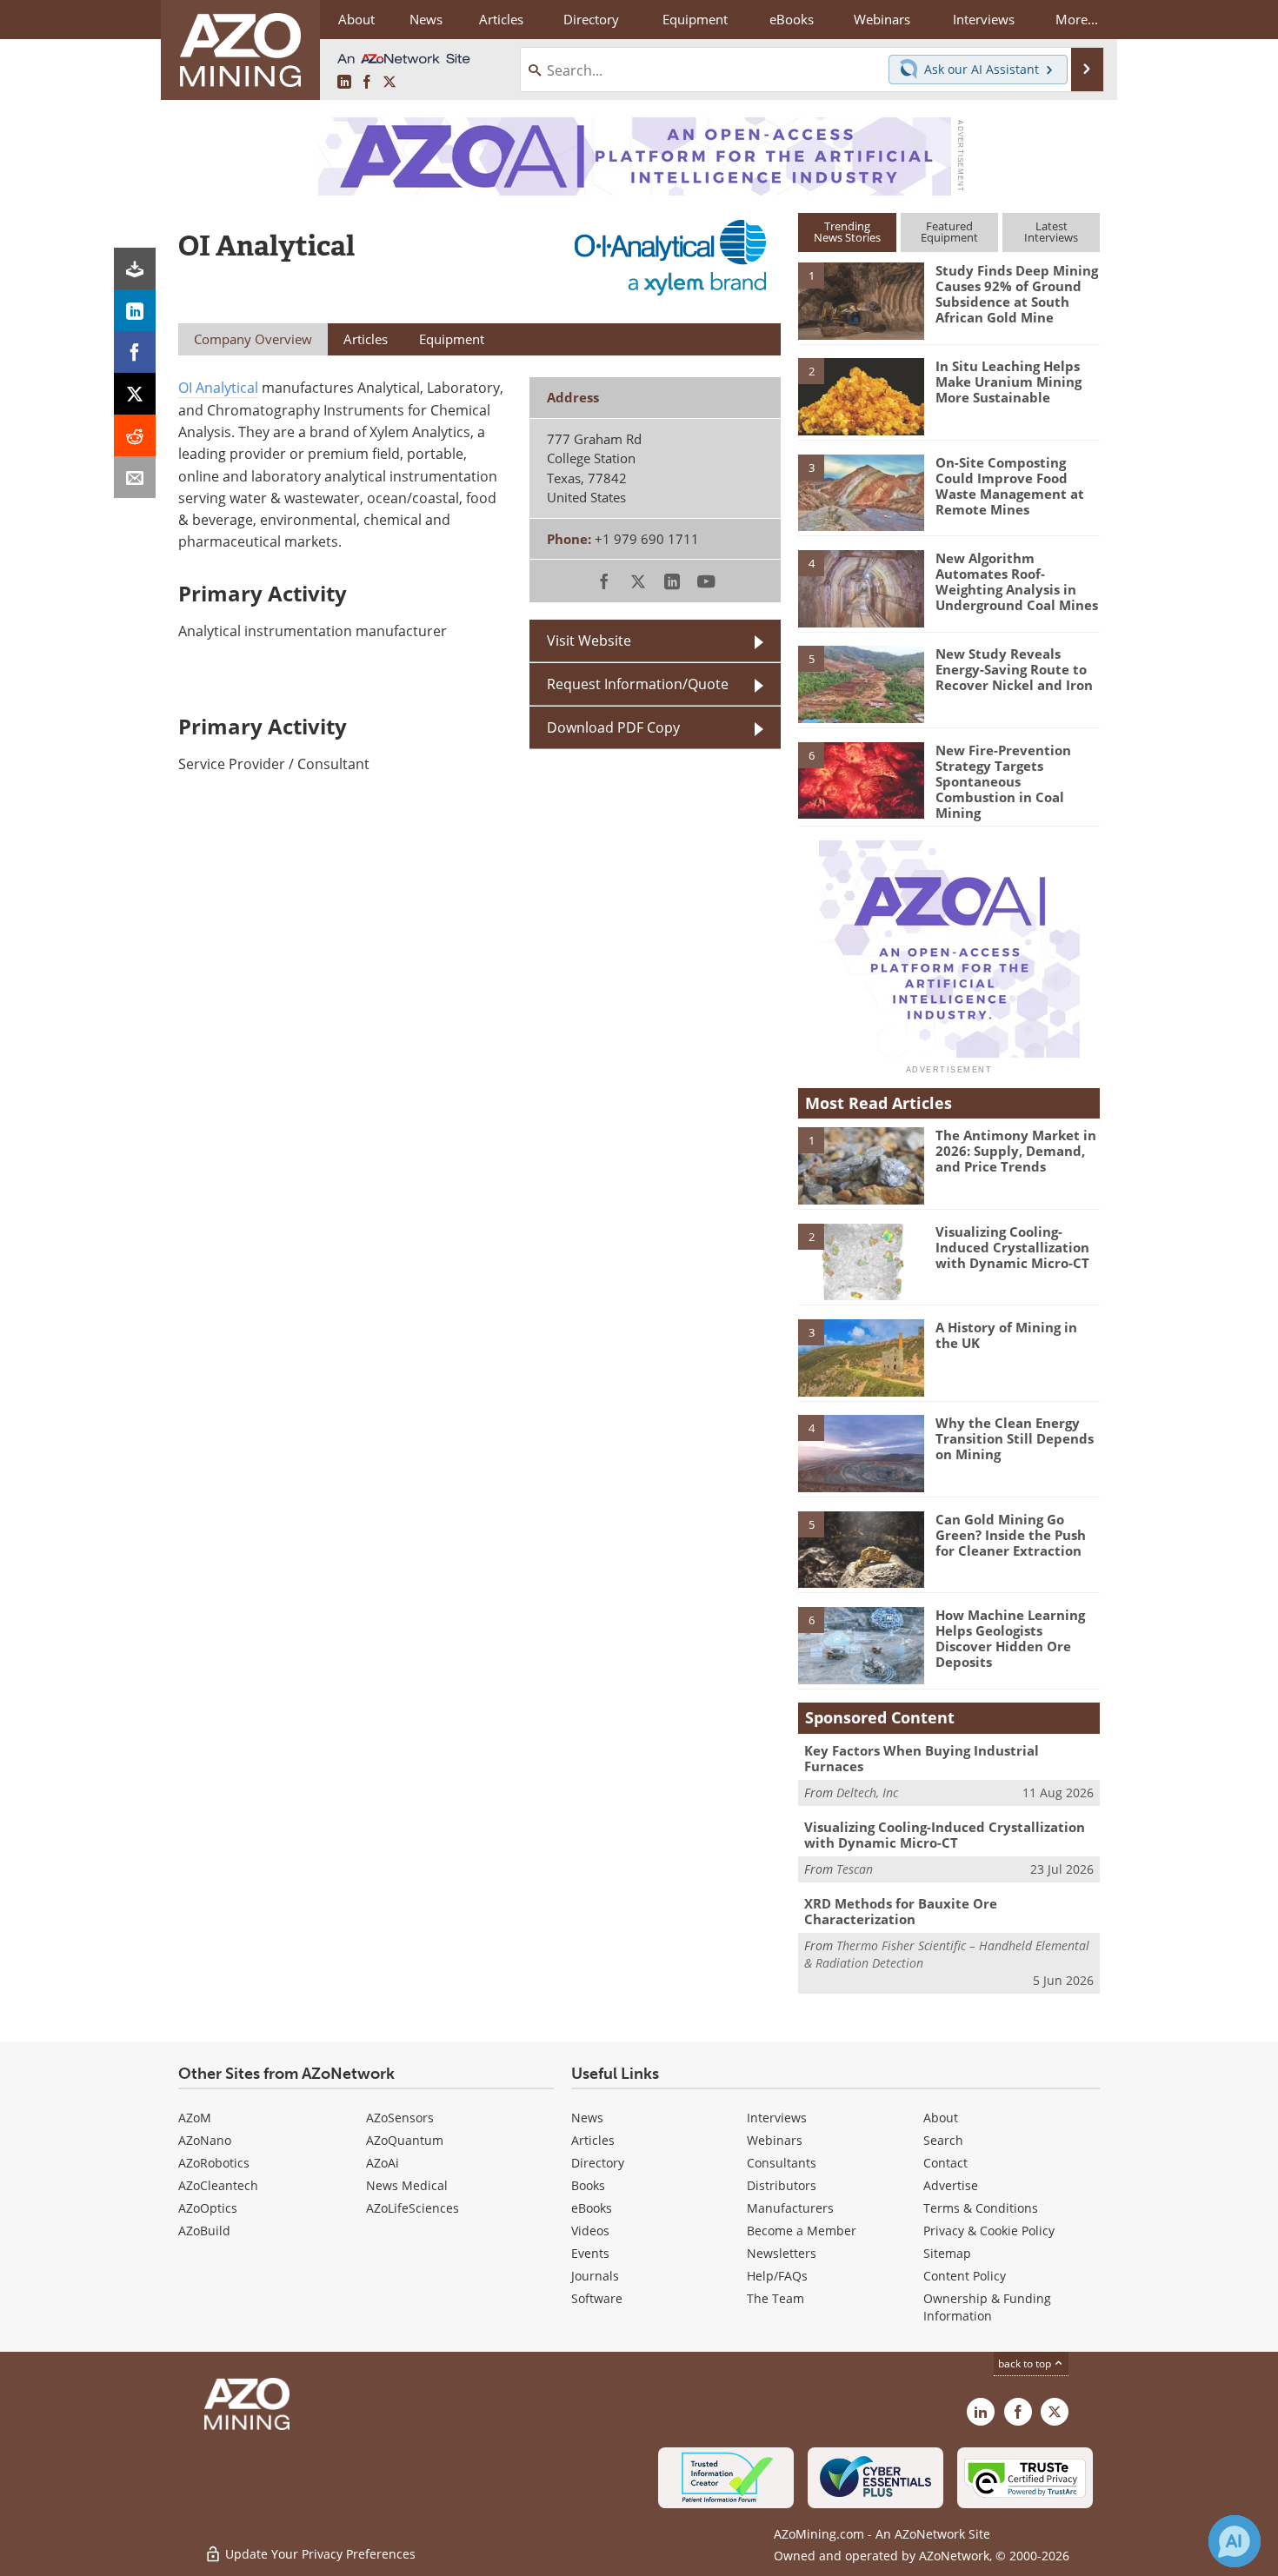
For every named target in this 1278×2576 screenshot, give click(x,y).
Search (943, 2140)
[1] (861, 300)
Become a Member (802, 2231)
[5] (861, 683)
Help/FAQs (777, 2276)
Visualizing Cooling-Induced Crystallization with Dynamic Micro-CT (1012, 1247)
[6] (861, 779)
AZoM (195, 2118)
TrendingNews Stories (847, 232)
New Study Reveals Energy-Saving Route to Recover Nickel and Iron (1014, 669)
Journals (595, 2276)
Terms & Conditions (981, 2208)
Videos (590, 2231)
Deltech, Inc (867, 1793)
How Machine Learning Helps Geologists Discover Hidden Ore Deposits (1010, 1638)
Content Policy (965, 2276)
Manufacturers (790, 2208)
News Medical (407, 2185)
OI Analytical (218, 388)
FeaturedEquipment (949, 232)
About (941, 2118)
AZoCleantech (218, 2185)
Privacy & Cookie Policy (989, 2231)
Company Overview (253, 339)
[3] (861, 491)
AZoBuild (204, 2231)
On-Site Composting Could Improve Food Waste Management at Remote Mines (1010, 486)
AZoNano (205, 2140)
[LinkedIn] (135, 310)
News (587, 2118)
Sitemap (947, 2253)
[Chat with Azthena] (1235, 2541)
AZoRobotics (214, 2163)
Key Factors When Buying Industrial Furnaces (922, 1758)
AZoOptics (208, 2208)
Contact (945, 2163)
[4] (861, 588)
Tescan (855, 1869)
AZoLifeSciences (413, 2208)
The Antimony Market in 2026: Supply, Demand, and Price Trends (1016, 1151)
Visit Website (589, 641)
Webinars (775, 2140)
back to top (1026, 2364)
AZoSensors (400, 2118)
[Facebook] (135, 352)
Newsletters (782, 2253)
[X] (135, 394)
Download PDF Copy (613, 727)
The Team (775, 2298)
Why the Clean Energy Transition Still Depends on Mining (1015, 1438)
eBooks (592, 2208)
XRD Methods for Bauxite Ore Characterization (901, 1911)
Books (588, 2185)
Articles (593, 2140)
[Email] (135, 477)
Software (597, 2298)
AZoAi (383, 2163)
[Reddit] (135, 435)
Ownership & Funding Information (987, 2307)
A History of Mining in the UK (1006, 1335)
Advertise (951, 2185)
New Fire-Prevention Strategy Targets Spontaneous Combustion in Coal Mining (1003, 781)
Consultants (782, 2163)
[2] (861, 395)
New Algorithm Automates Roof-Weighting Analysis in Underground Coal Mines (1017, 581)
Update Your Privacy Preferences (319, 2554)
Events (590, 2253)
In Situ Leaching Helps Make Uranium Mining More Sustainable (1008, 382)
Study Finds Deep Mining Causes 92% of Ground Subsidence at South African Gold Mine (1017, 294)
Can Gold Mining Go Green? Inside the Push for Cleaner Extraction (1011, 1535)
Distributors (782, 2185)
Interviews (777, 2118)
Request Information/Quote (638, 684)
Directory (591, 19)
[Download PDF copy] (135, 269)
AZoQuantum (405, 2140)
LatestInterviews (1051, 232)
